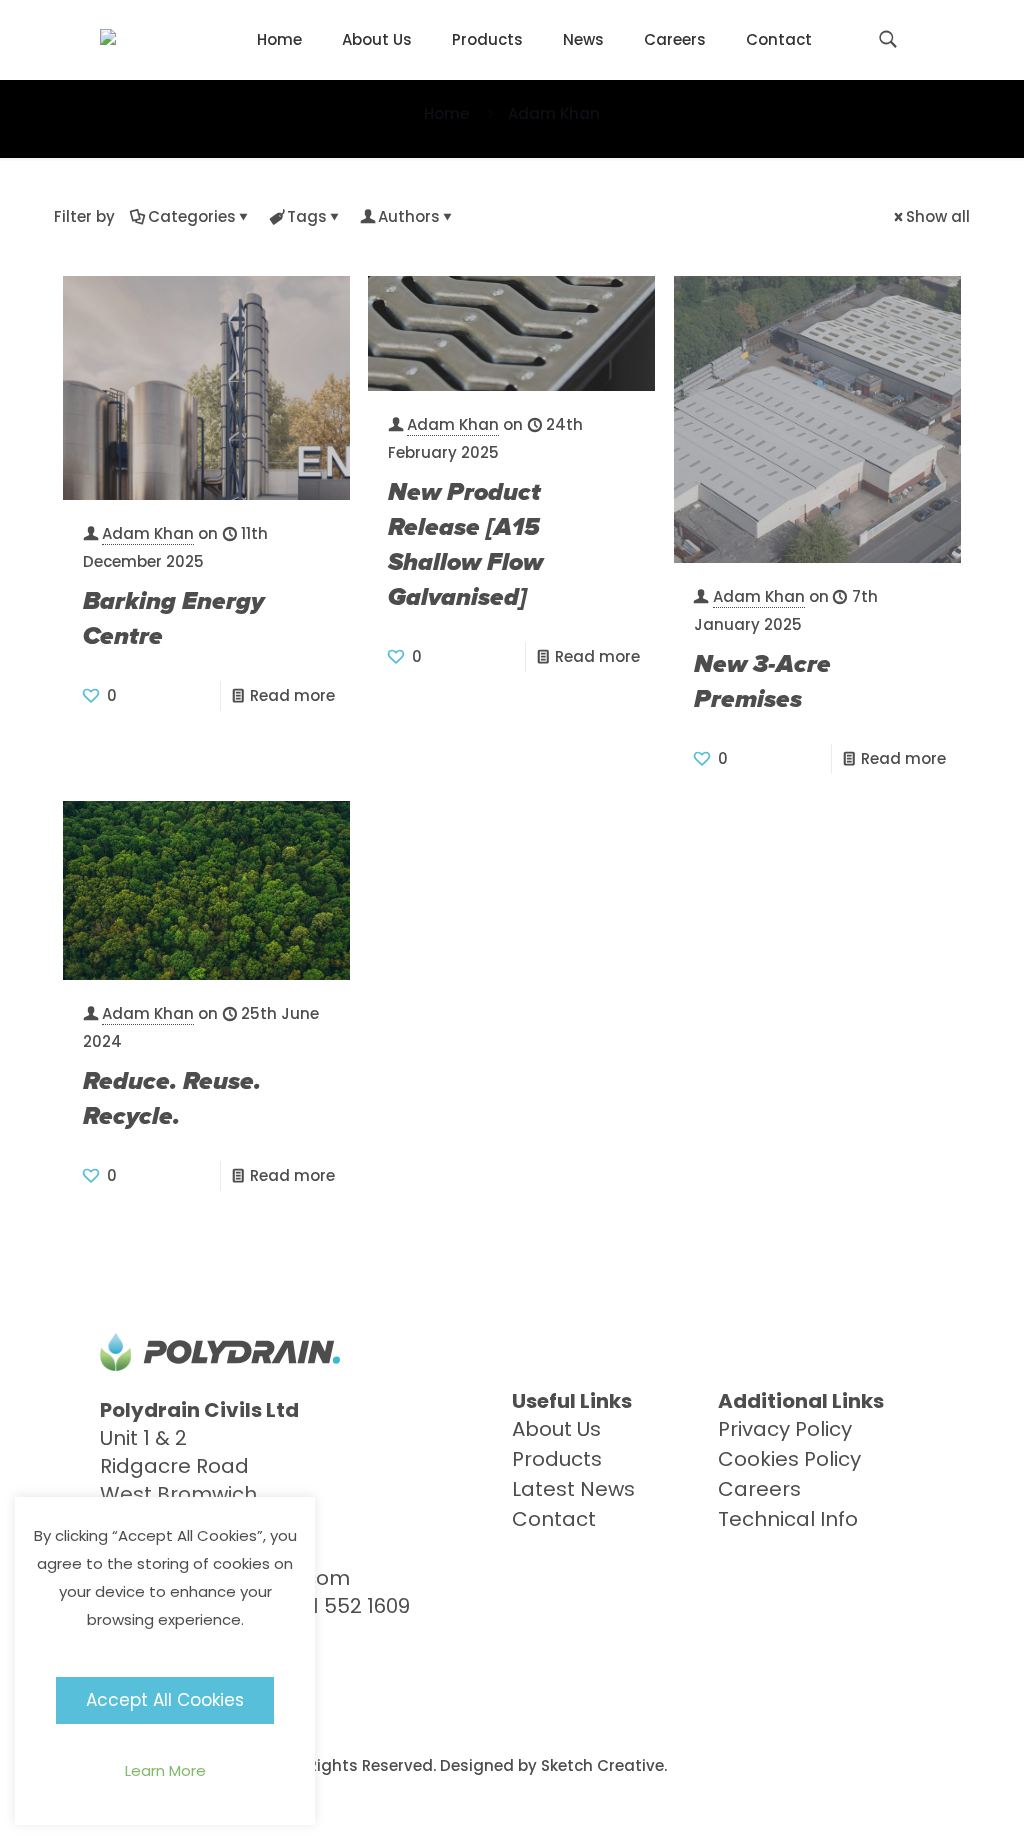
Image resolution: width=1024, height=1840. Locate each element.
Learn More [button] (165, 1770)
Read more (292, 695)
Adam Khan (148, 533)
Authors (409, 216)
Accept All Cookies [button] (165, 1700)
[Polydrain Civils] (108, 39)
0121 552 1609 (345, 1606)
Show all (938, 216)
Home (446, 113)
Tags (307, 216)
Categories (192, 216)
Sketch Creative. (604, 1765)
